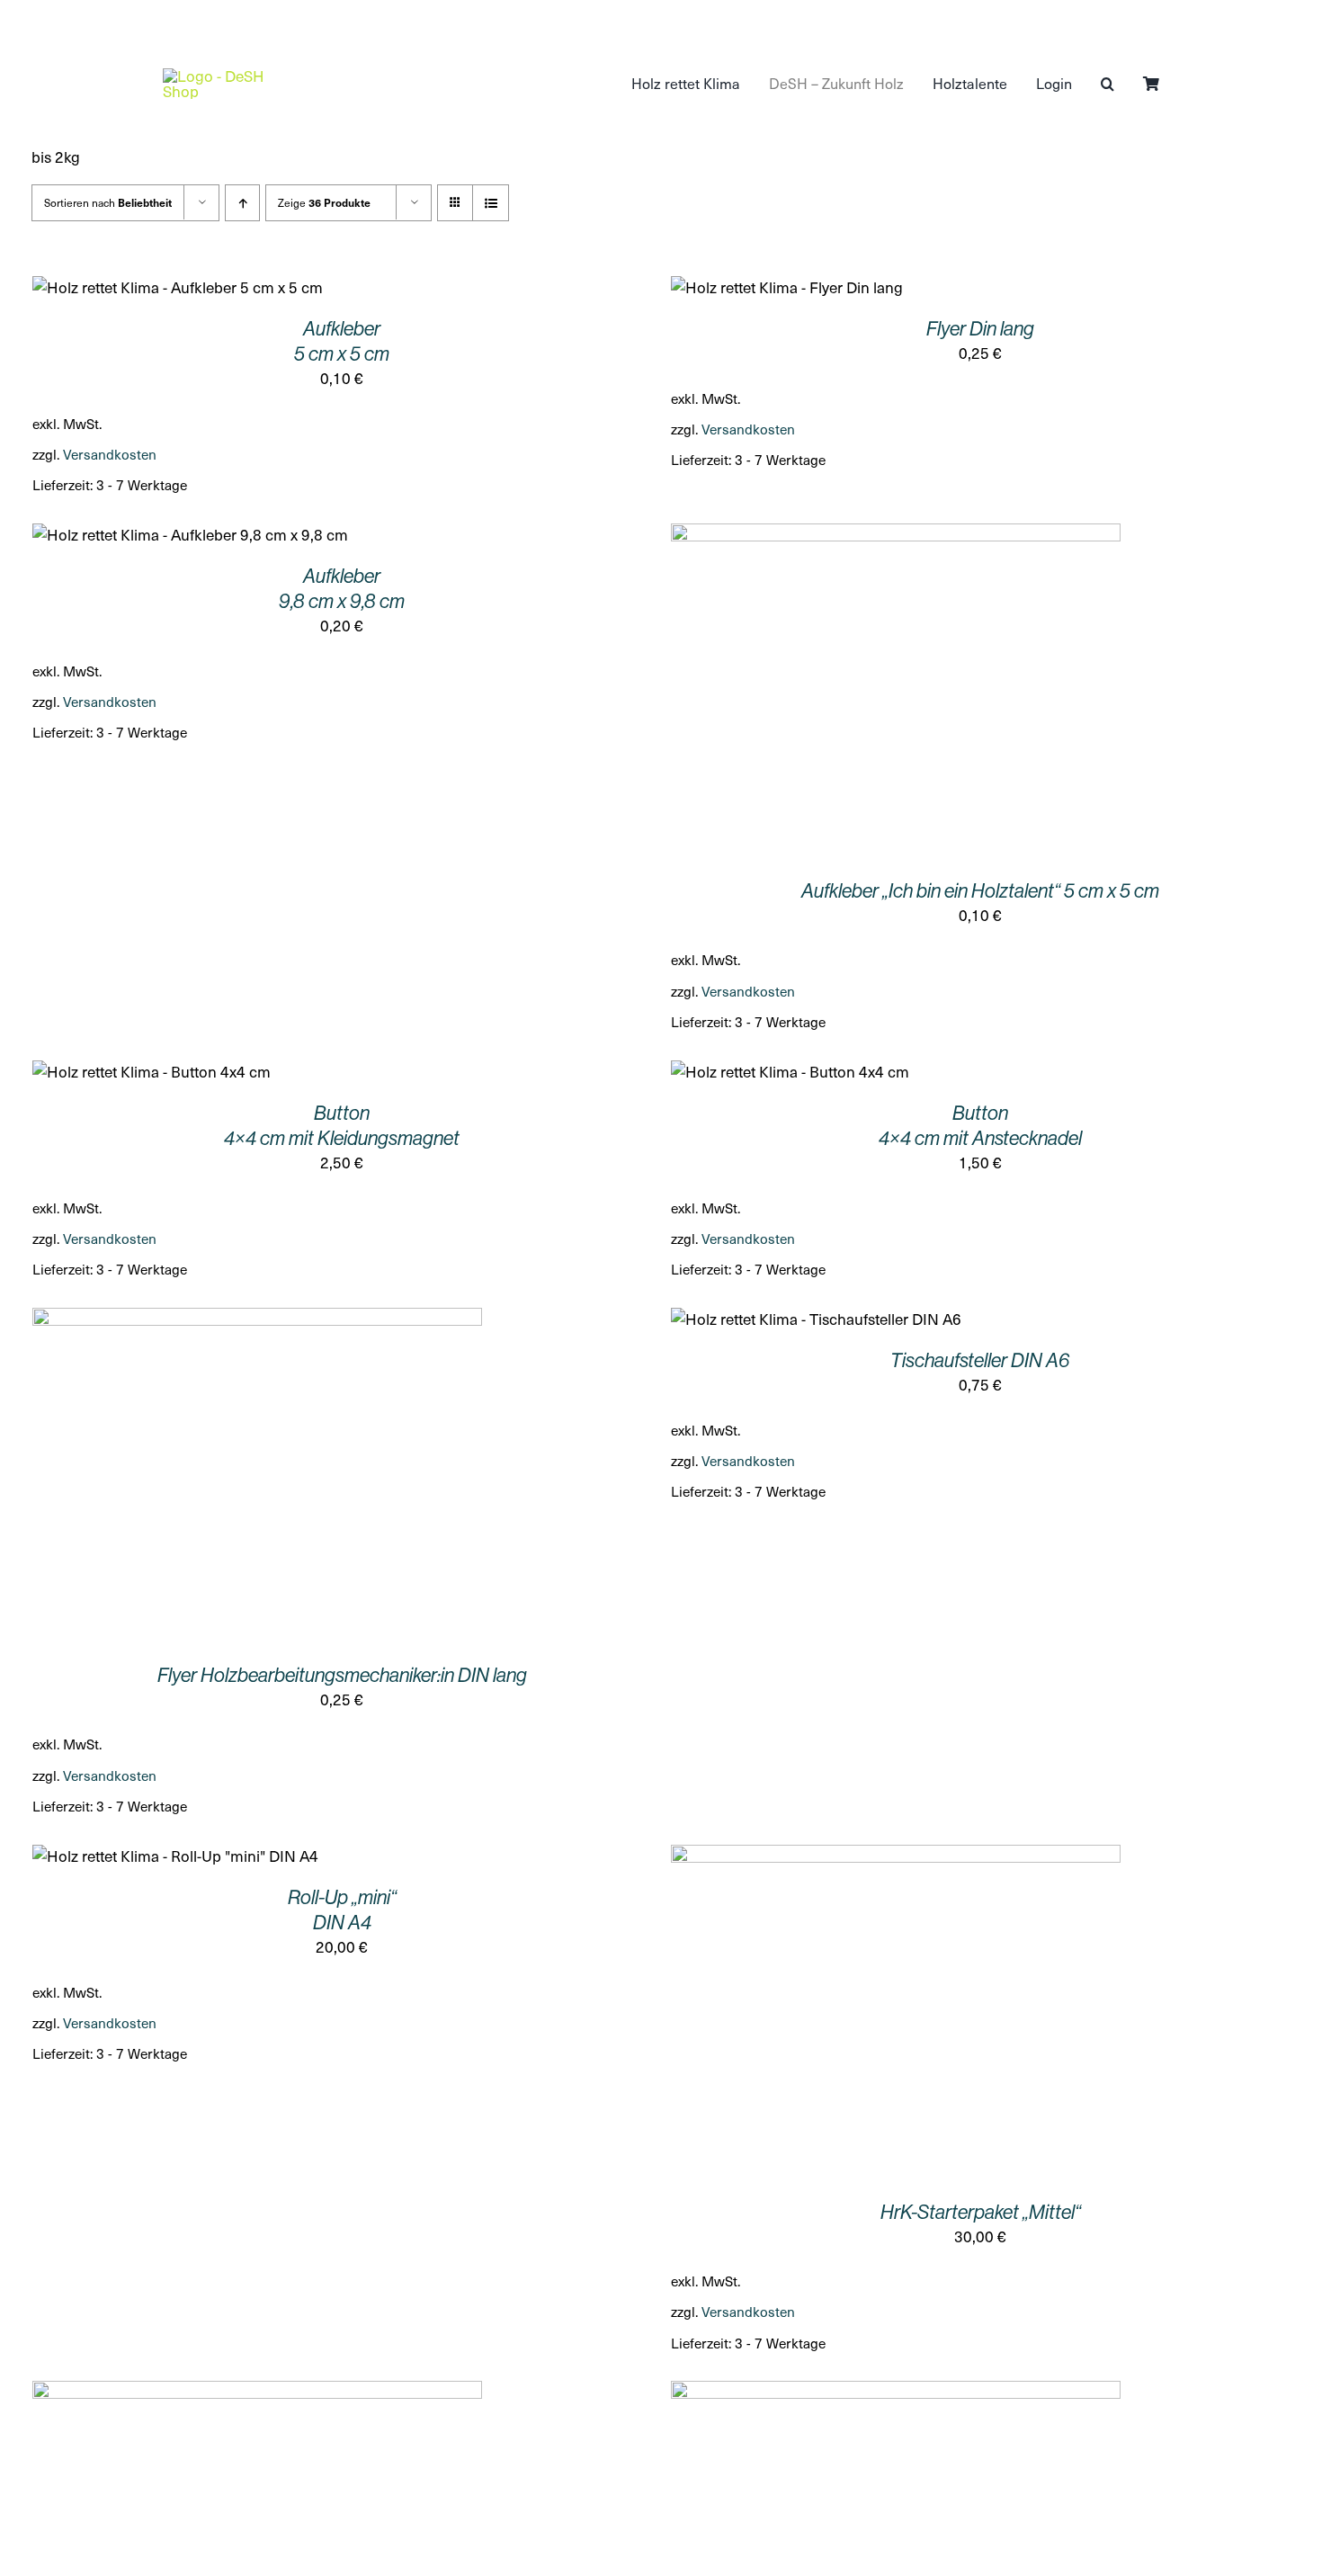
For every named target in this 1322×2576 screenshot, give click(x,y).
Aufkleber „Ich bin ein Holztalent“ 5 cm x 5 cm (980, 891)
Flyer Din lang (980, 329)
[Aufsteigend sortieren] (242, 203)
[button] (1108, 84)
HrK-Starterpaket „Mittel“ (981, 2212)
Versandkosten (110, 454)
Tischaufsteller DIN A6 (980, 1360)
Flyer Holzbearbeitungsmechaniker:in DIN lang (342, 1675)
